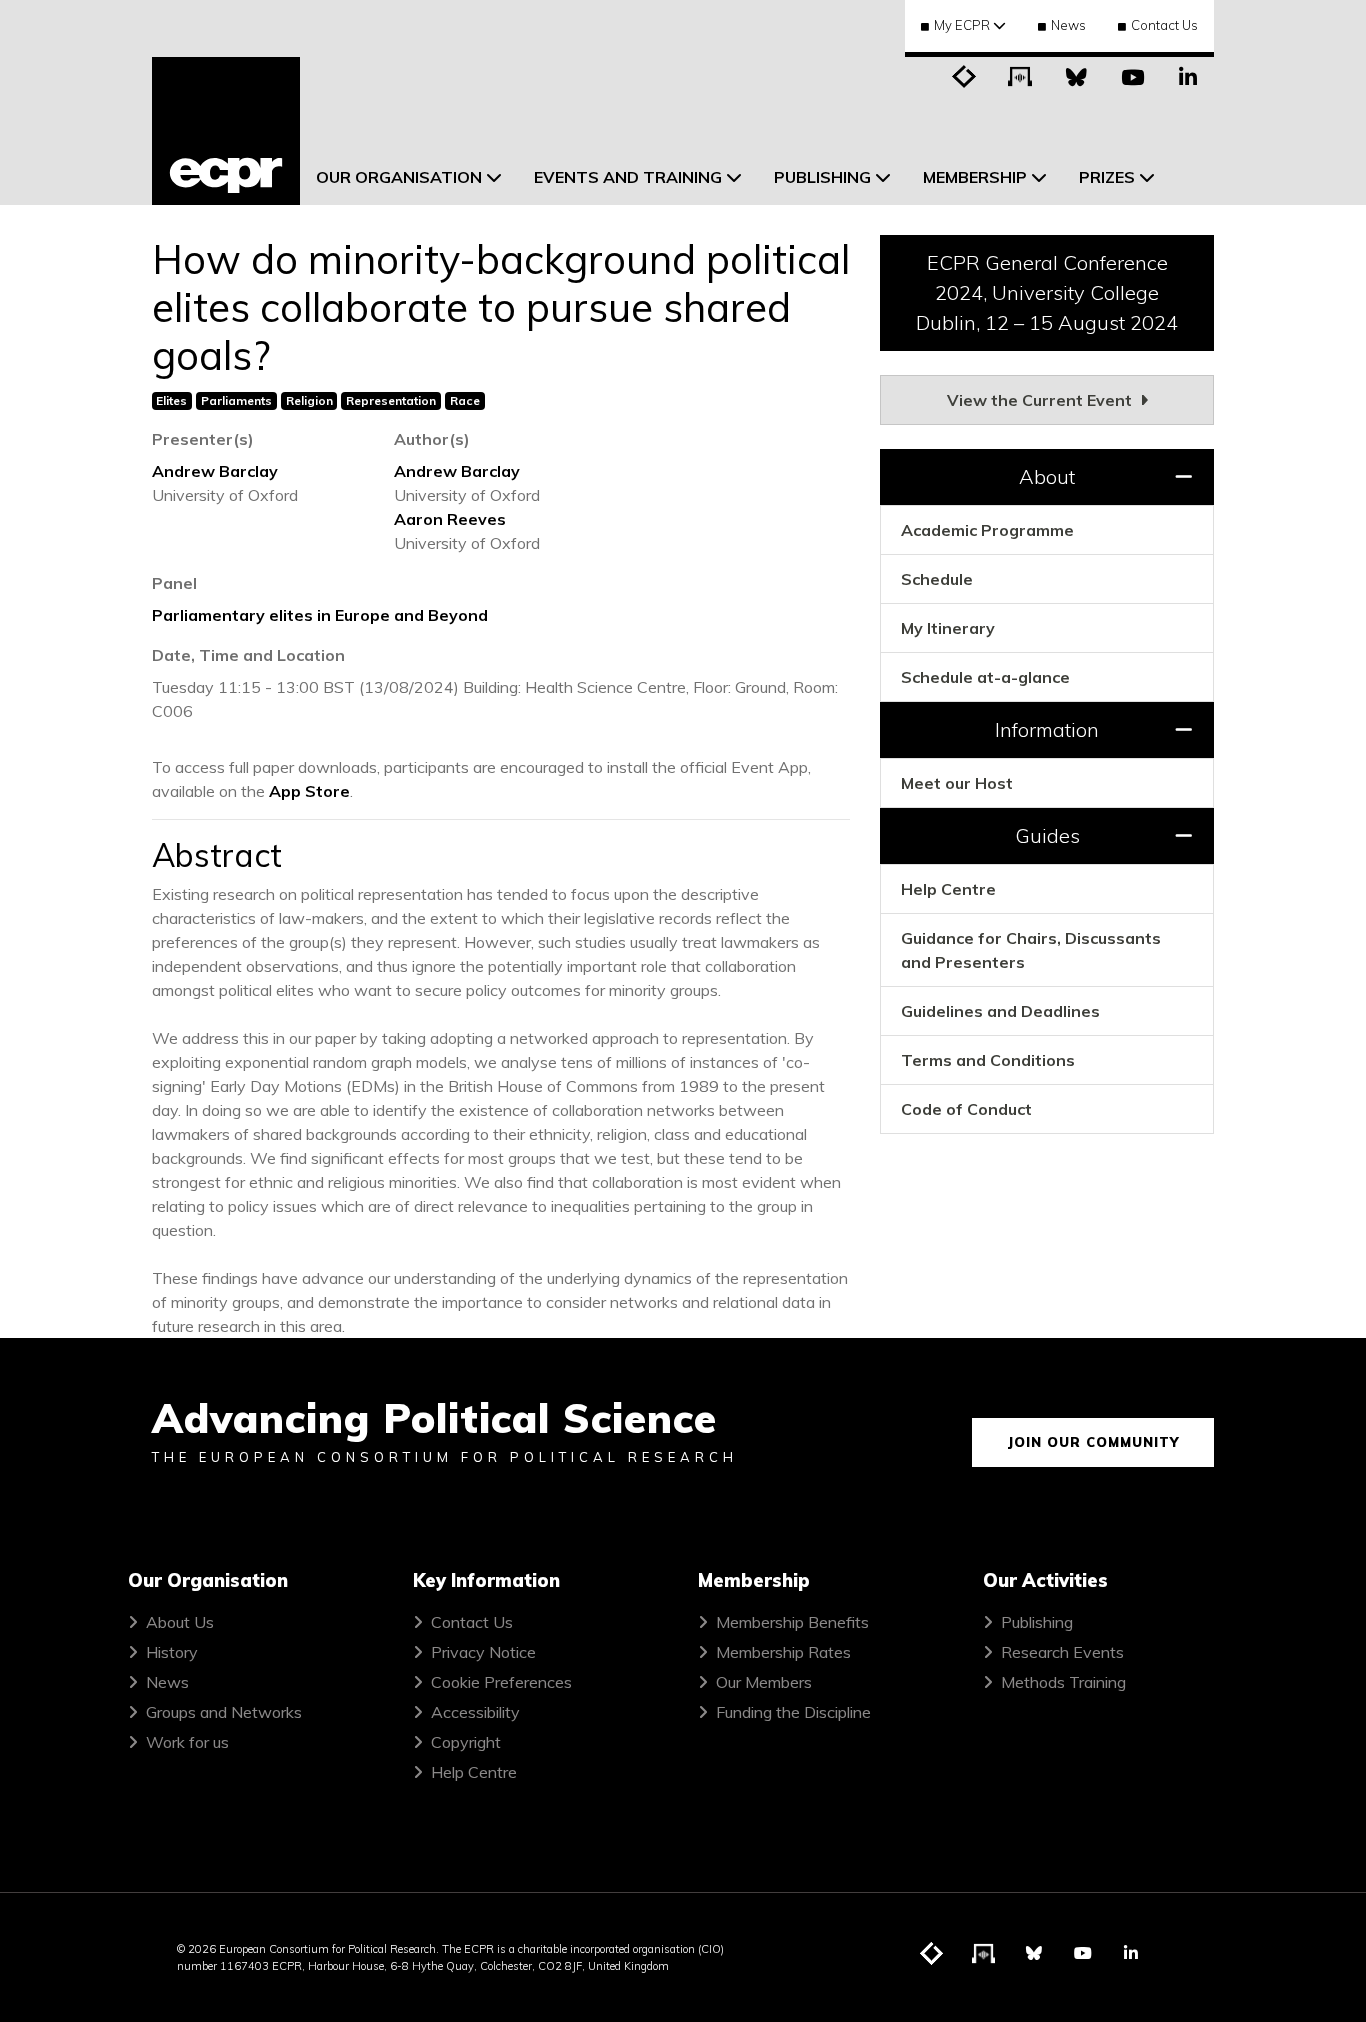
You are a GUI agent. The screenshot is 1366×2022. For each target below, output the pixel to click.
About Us (180, 1622)
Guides (1047, 835)
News (1068, 25)
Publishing (1037, 1622)
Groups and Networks (224, 1712)
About (1047, 476)
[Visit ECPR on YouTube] (1132, 75)
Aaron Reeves (450, 519)
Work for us (187, 1742)
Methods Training (1063, 1682)
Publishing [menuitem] (822, 177)
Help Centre (948, 889)
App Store (309, 791)
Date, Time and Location (248, 655)
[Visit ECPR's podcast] (1020, 75)
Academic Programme (987, 530)
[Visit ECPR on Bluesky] (1076, 75)
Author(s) (432, 439)
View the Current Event (1041, 400)
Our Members (764, 1682)
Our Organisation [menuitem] (399, 177)
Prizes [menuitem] (1107, 177)
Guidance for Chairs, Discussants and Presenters (1031, 950)
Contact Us (1164, 25)
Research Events (1062, 1652)
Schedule (937, 579)
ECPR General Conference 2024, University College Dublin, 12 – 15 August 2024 (1047, 292)
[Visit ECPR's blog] (964, 75)
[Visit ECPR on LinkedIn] (1188, 75)
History (172, 1652)
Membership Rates (783, 1652)
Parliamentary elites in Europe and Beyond (320, 615)
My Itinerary (948, 628)
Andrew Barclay (215, 471)
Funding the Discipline (793, 1712)
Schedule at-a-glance (985, 677)
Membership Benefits (792, 1622)
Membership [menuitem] (975, 177)
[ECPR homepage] (226, 131)
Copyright (466, 1742)
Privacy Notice (483, 1652)
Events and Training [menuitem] (628, 177)
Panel (174, 583)
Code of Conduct (966, 1109)
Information (1047, 729)
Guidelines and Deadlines (1000, 1011)
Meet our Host (957, 783)
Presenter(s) (203, 439)
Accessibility (475, 1712)
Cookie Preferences (501, 1682)
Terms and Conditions (988, 1060)
